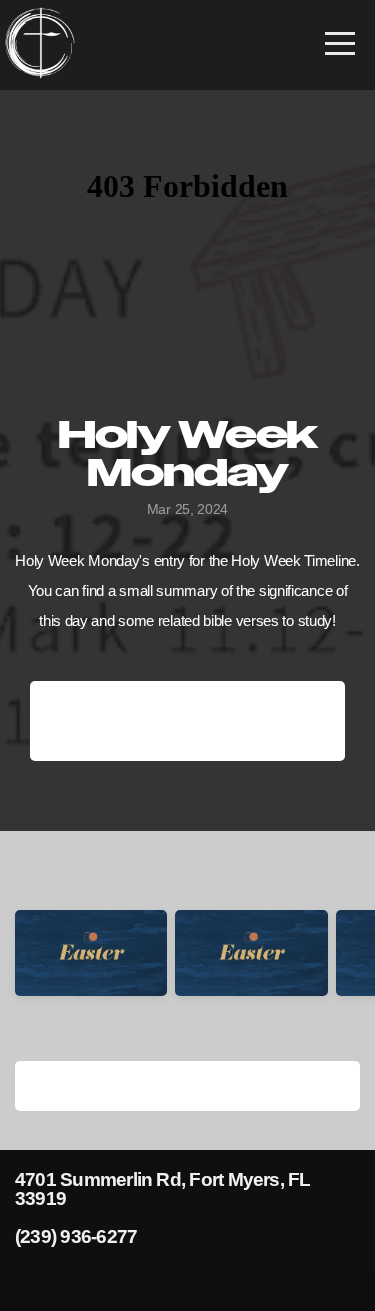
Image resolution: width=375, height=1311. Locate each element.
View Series (187, 1085)
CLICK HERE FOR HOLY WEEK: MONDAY (188, 720)
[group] (91, 970)
